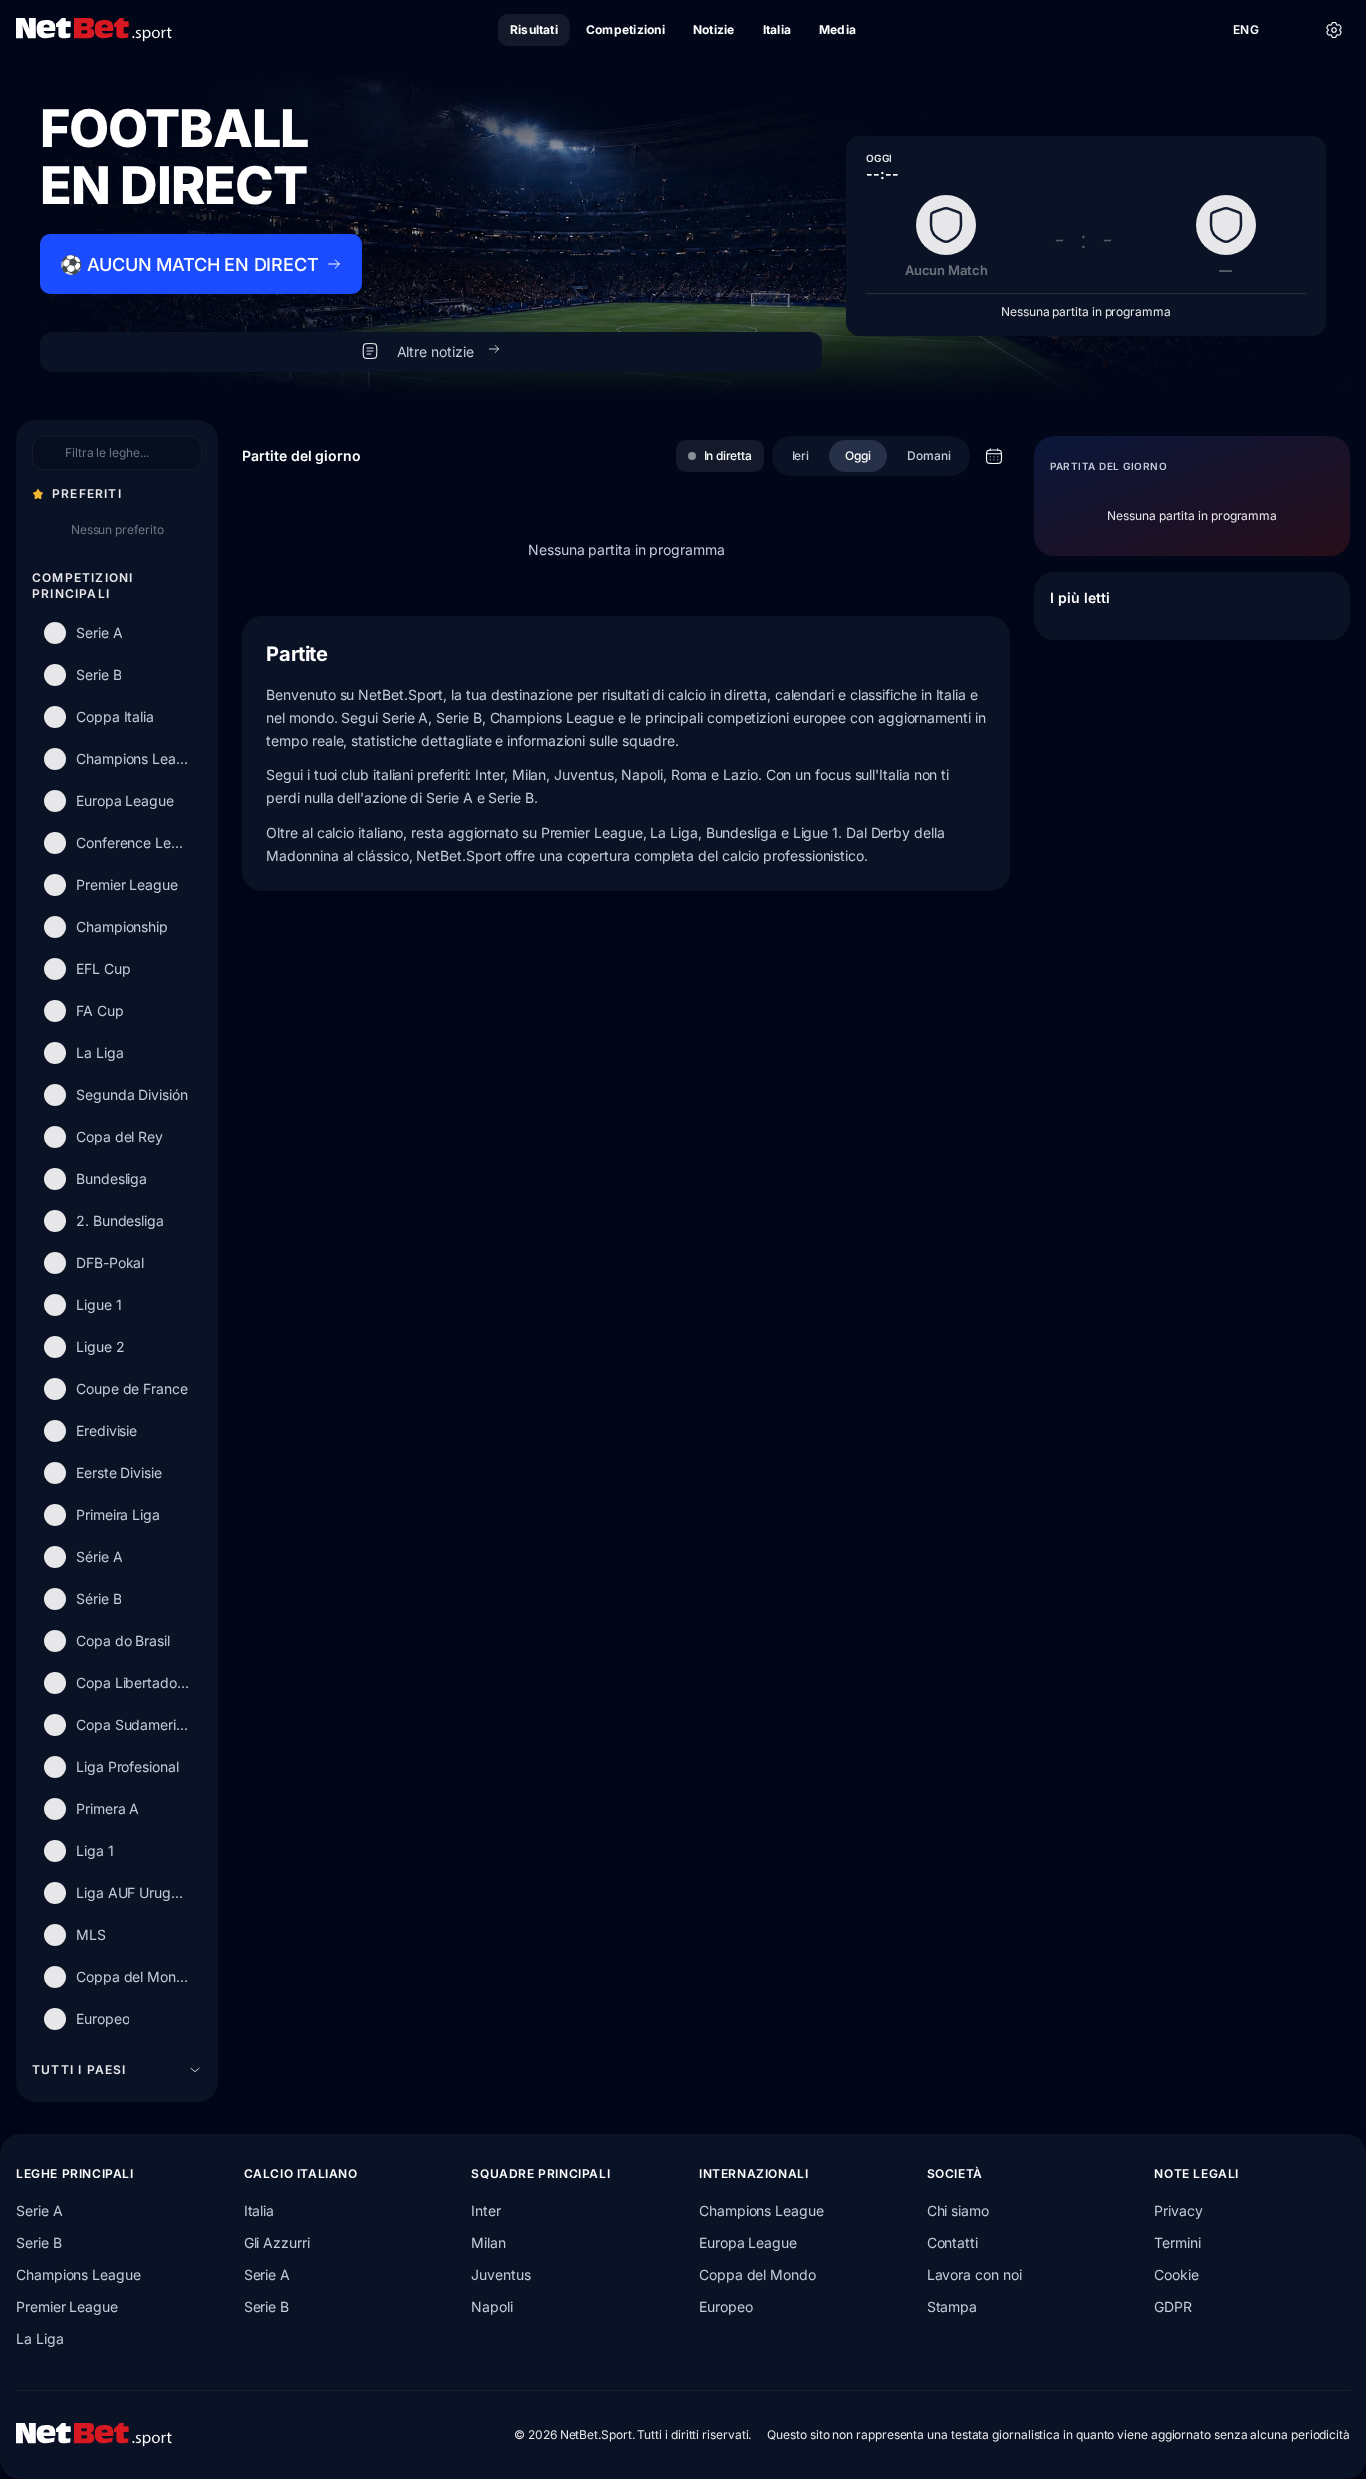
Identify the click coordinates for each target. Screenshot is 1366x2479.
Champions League (78, 2274)
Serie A (39, 2210)
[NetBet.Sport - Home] (94, 2435)
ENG (1246, 29)
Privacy (1178, 2210)
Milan (488, 2242)
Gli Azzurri (277, 2242)
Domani (929, 455)
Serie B (38, 2242)
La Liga (39, 2338)
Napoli (492, 2306)
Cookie (1176, 2274)
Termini (1177, 2242)
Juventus (500, 2274)
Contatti (952, 2242)
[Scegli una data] (994, 456)
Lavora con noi (974, 2274)
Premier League (67, 2306)
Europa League (748, 2242)
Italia (259, 2210)
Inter (486, 2210)
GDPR (1173, 2306)
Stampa (952, 2306)
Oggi (858, 455)
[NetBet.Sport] (94, 30)
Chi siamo (958, 2210)
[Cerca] (1290, 30)
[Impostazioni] (1334, 30)
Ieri (801, 455)
